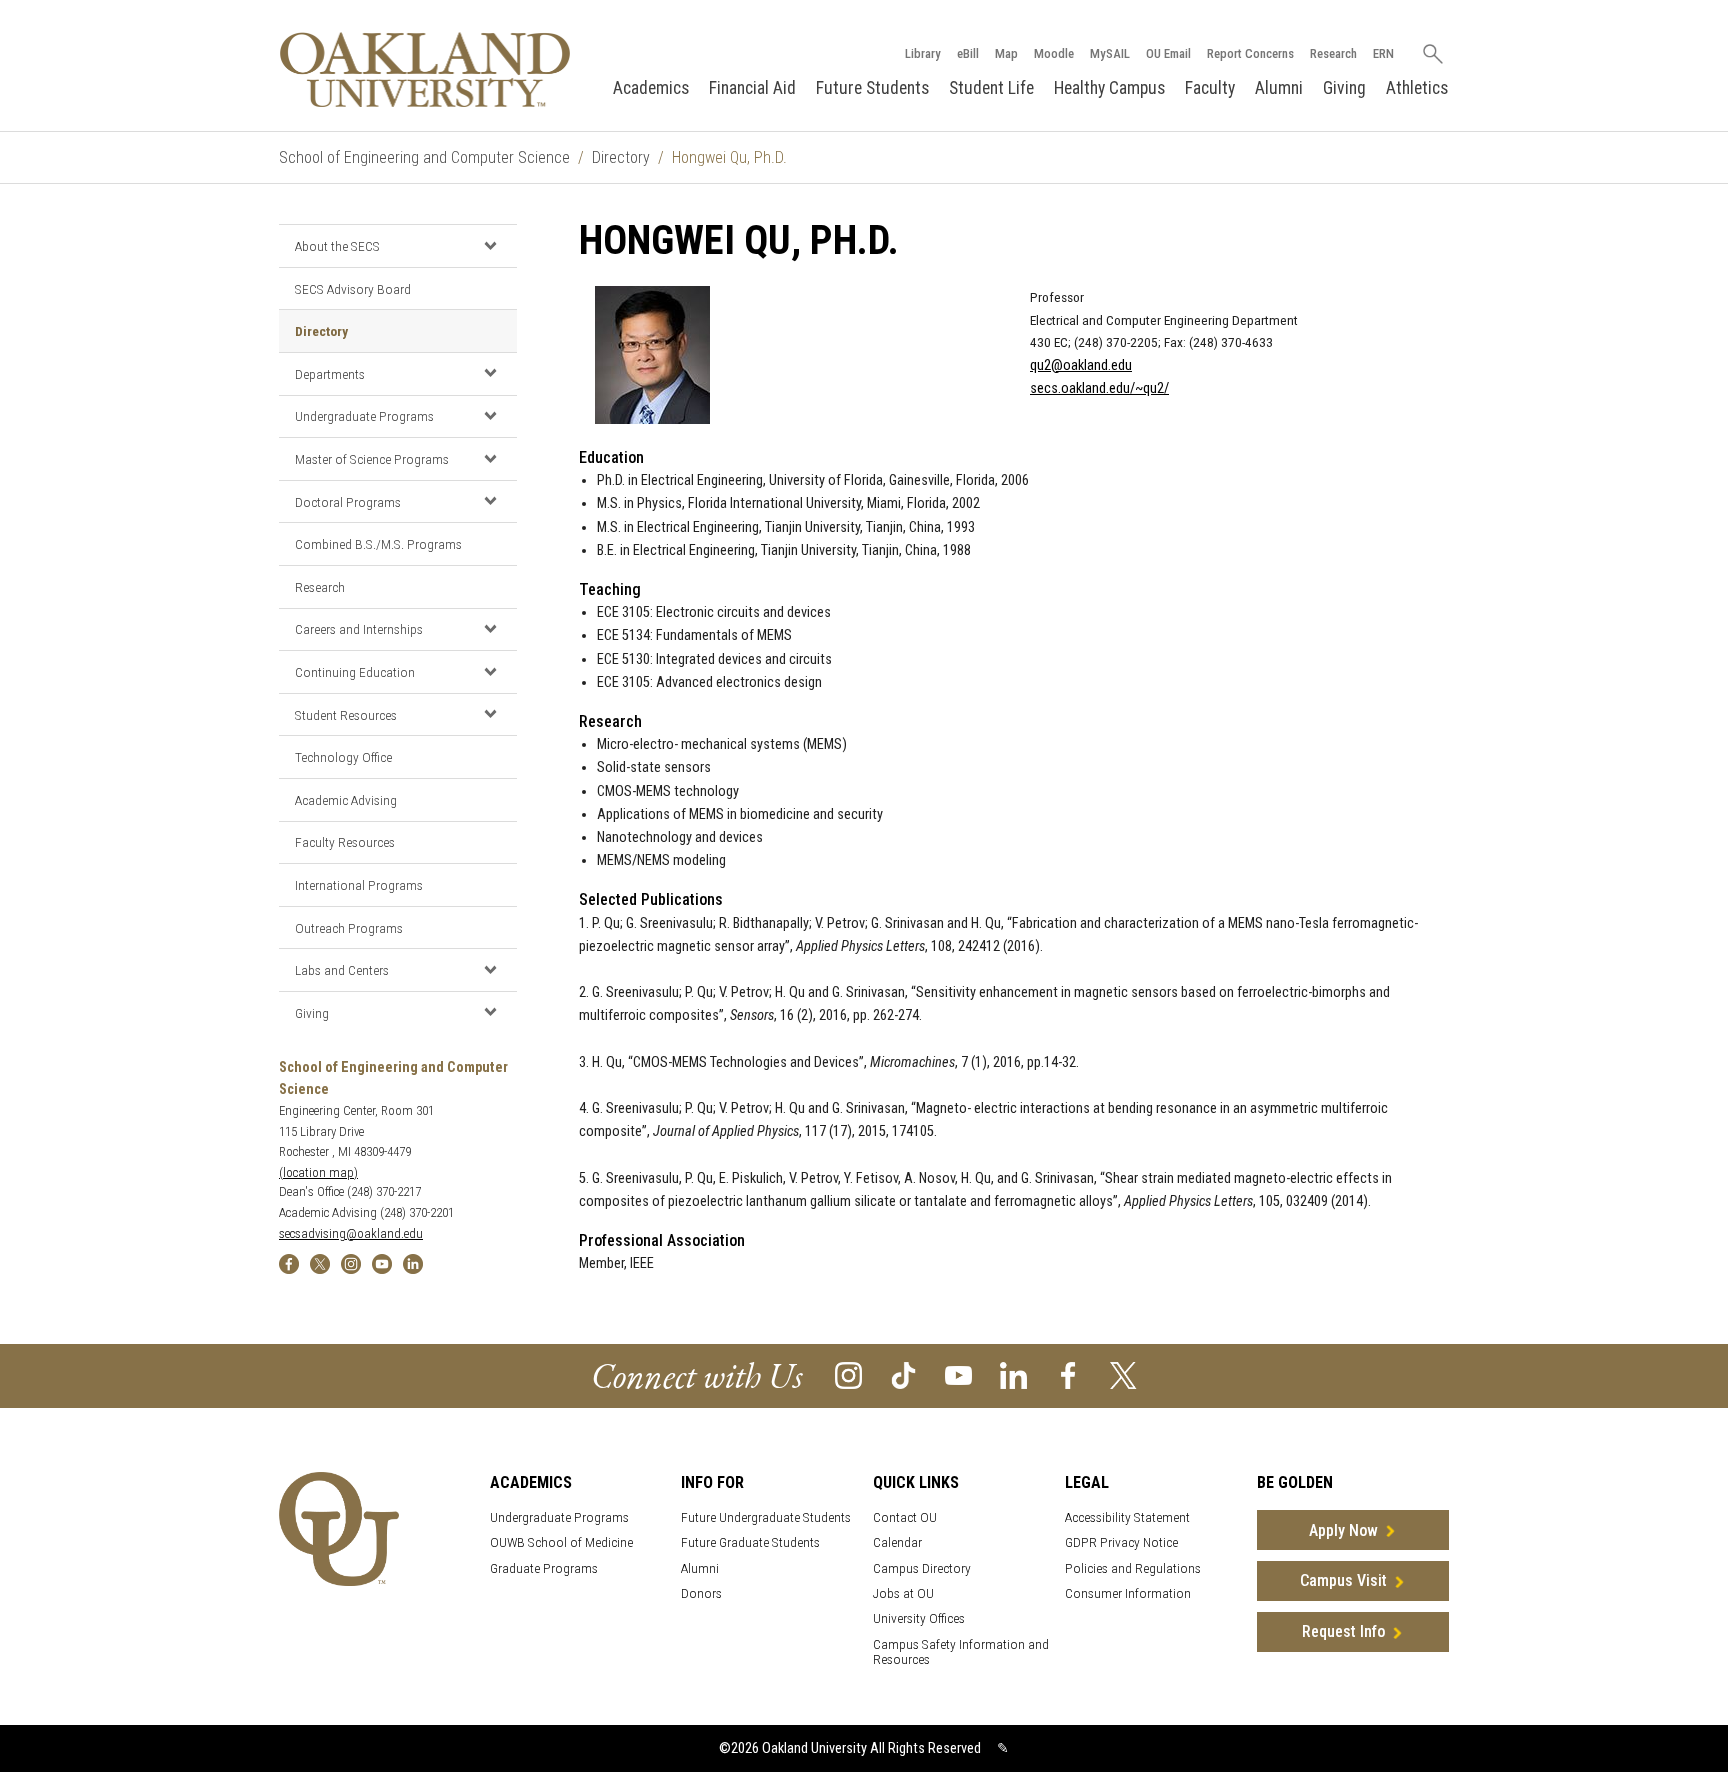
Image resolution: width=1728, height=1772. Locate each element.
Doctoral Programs (348, 502)
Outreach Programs (349, 928)
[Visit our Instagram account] (848, 1374)
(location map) (318, 1172)
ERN (1383, 53)
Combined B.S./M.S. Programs (378, 544)
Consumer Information (1128, 1593)
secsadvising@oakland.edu (351, 1233)
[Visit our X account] (1123, 1374)
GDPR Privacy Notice (1121, 1542)
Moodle (1054, 53)
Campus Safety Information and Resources (961, 1652)
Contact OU (905, 1517)
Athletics (1417, 88)
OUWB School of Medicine (561, 1542)
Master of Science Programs (372, 459)
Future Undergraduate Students (766, 1517)
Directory (621, 157)
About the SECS (337, 246)
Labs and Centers (342, 970)
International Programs (359, 885)
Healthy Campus (1109, 88)
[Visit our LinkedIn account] (1013, 1374)
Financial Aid (752, 88)
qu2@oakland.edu (1081, 365)
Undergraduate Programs (364, 416)
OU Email (1168, 53)
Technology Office (343, 757)
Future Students (872, 88)
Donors (701, 1593)
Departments (330, 374)
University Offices (919, 1618)
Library (923, 53)
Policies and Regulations (1133, 1568)
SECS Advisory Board (353, 289)
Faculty (1210, 88)
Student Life (991, 88)
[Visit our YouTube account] (958, 1374)
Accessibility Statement (1127, 1517)
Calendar (897, 1542)
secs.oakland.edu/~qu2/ (1099, 388)
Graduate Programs (544, 1568)
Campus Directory (922, 1568)
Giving (1344, 88)
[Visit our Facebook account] (1068, 1374)
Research (1333, 53)
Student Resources (346, 715)
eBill (968, 53)
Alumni (1279, 88)
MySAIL (1110, 53)
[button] (490, 245)
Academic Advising (346, 800)
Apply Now (1343, 1530)
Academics (651, 88)
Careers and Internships (359, 629)
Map (1006, 53)
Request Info (1343, 1631)
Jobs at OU (903, 1593)
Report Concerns (1250, 53)
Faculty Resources (345, 842)
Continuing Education (355, 672)
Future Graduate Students (750, 1542)
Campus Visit (1343, 1580)
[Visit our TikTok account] (903, 1374)
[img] (289, 1262)
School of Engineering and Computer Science (424, 157)
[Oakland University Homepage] (425, 69)
